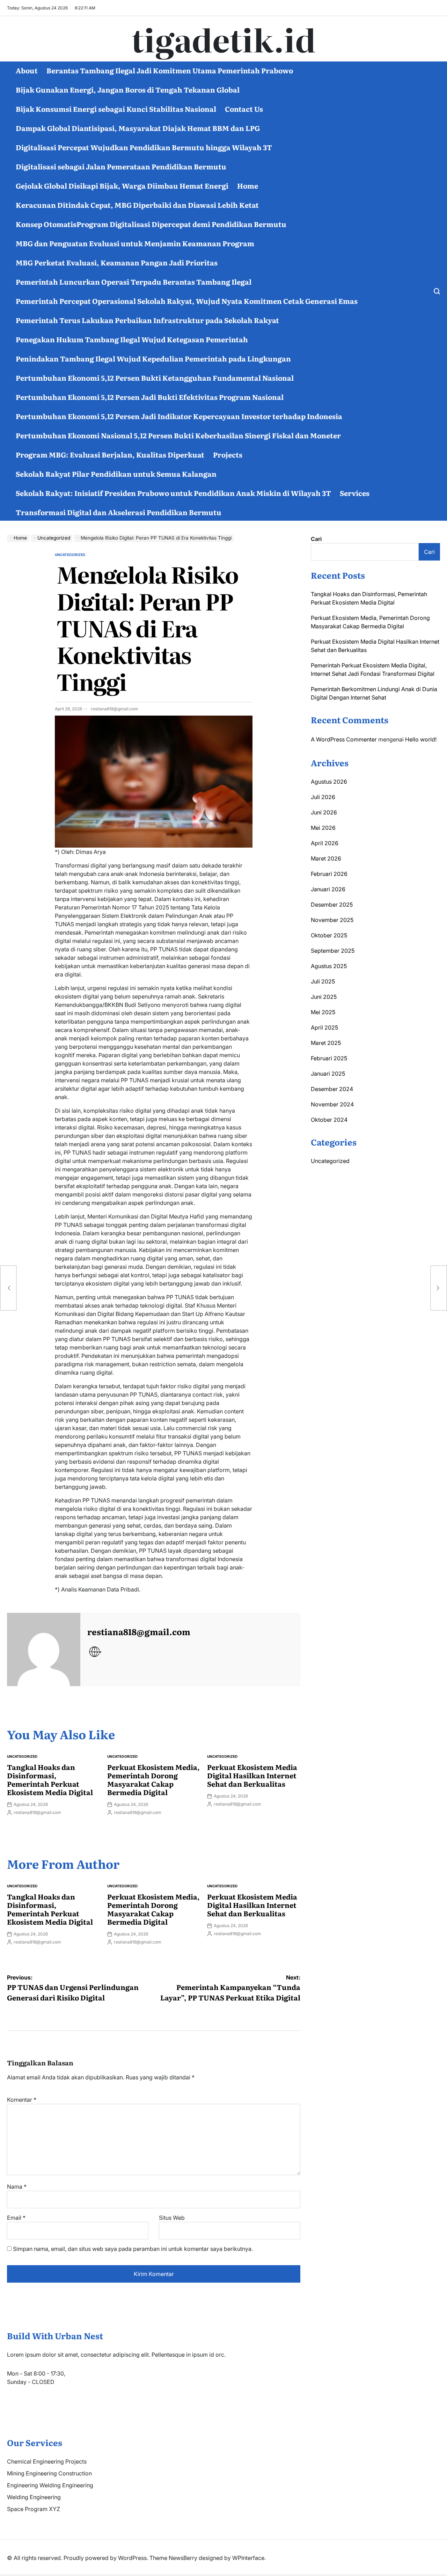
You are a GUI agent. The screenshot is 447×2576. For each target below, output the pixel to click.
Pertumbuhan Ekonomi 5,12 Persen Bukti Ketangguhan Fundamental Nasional (155, 378)
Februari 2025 (329, 1058)
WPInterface (248, 2558)
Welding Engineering (34, 2497)
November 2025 (332, 920)
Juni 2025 (324, 997)
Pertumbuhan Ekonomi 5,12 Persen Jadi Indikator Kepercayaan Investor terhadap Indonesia (179, 416)
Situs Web (172, 2218)
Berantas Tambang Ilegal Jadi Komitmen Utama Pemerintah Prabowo (170, 70)
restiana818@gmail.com (115, 709)
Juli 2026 (323, 797)
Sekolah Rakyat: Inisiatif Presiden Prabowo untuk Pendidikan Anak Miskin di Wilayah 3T (173, 493)
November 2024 (332, 1104)
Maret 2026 (326, 858)
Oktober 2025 (329, 935)
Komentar (22, 2100)
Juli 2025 (323, 981)
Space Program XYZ (34, 2509)
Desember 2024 (332, 1089)
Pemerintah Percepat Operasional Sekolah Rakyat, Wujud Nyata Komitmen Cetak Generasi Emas (187, 301)
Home (248, 185)
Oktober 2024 (329, 1120)
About (27, 70)
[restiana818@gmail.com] (44, 1649)
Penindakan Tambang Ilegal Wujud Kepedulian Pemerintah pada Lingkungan (153, 358)
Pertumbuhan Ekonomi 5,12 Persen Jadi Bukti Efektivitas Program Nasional (150, 397)
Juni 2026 (324, 812)
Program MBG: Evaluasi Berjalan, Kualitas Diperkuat (110, 454)
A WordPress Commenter (344, 739)
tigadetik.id (224, 39)
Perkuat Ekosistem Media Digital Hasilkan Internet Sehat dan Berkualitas (252, 1775)
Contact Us (244, 109)
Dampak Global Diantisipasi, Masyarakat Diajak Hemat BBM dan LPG (138, 128)
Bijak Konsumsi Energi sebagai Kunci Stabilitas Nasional (116, 109)
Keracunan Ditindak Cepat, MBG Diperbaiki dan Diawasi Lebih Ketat (137, 205)
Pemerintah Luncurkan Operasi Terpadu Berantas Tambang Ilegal (134, 281)
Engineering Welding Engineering (50, 2485)
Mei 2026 (323, 828)
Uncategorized (70, 555)
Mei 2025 (323, 1012)
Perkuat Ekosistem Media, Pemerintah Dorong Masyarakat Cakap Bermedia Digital (153, 1779)
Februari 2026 (329, 874)
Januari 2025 (328, 1074)
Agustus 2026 (329, 782)
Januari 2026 (328, 889)
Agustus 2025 (329, 966)
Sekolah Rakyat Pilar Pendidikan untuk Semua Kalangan (116, 474)
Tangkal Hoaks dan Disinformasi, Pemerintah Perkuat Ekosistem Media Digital (50, 1779)
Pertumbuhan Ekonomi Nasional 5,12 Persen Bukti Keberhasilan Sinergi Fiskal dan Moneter (178, 435)
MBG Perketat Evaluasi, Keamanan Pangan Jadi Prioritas (117, 262)
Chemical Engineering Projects (47, 2461)
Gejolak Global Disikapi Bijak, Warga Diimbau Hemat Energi (122, 185)
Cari (316, 539)
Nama (17, 2187)
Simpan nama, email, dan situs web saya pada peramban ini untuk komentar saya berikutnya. (133, 2249)
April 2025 (324, 1027)
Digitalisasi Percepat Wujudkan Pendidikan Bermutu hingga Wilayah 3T (144, 147)
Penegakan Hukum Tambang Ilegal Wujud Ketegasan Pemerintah (132, 339)
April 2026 (325, 843)
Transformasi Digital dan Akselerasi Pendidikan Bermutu (119, 512)
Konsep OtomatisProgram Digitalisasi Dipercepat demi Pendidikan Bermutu (151, 224)
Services (355, 493)
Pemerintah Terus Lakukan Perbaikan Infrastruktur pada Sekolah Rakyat (147, 320)
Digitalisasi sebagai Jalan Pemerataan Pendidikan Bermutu (121, 166)
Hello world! (421, 739)
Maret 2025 (326, 1043)
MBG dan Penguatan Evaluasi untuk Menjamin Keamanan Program (135, 243)
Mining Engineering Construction (49, 2473)
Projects (228, 454)
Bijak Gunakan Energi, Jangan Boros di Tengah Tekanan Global (128, 89)
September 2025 (333, 951)
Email (16, 2218)
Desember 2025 (332, 905)
